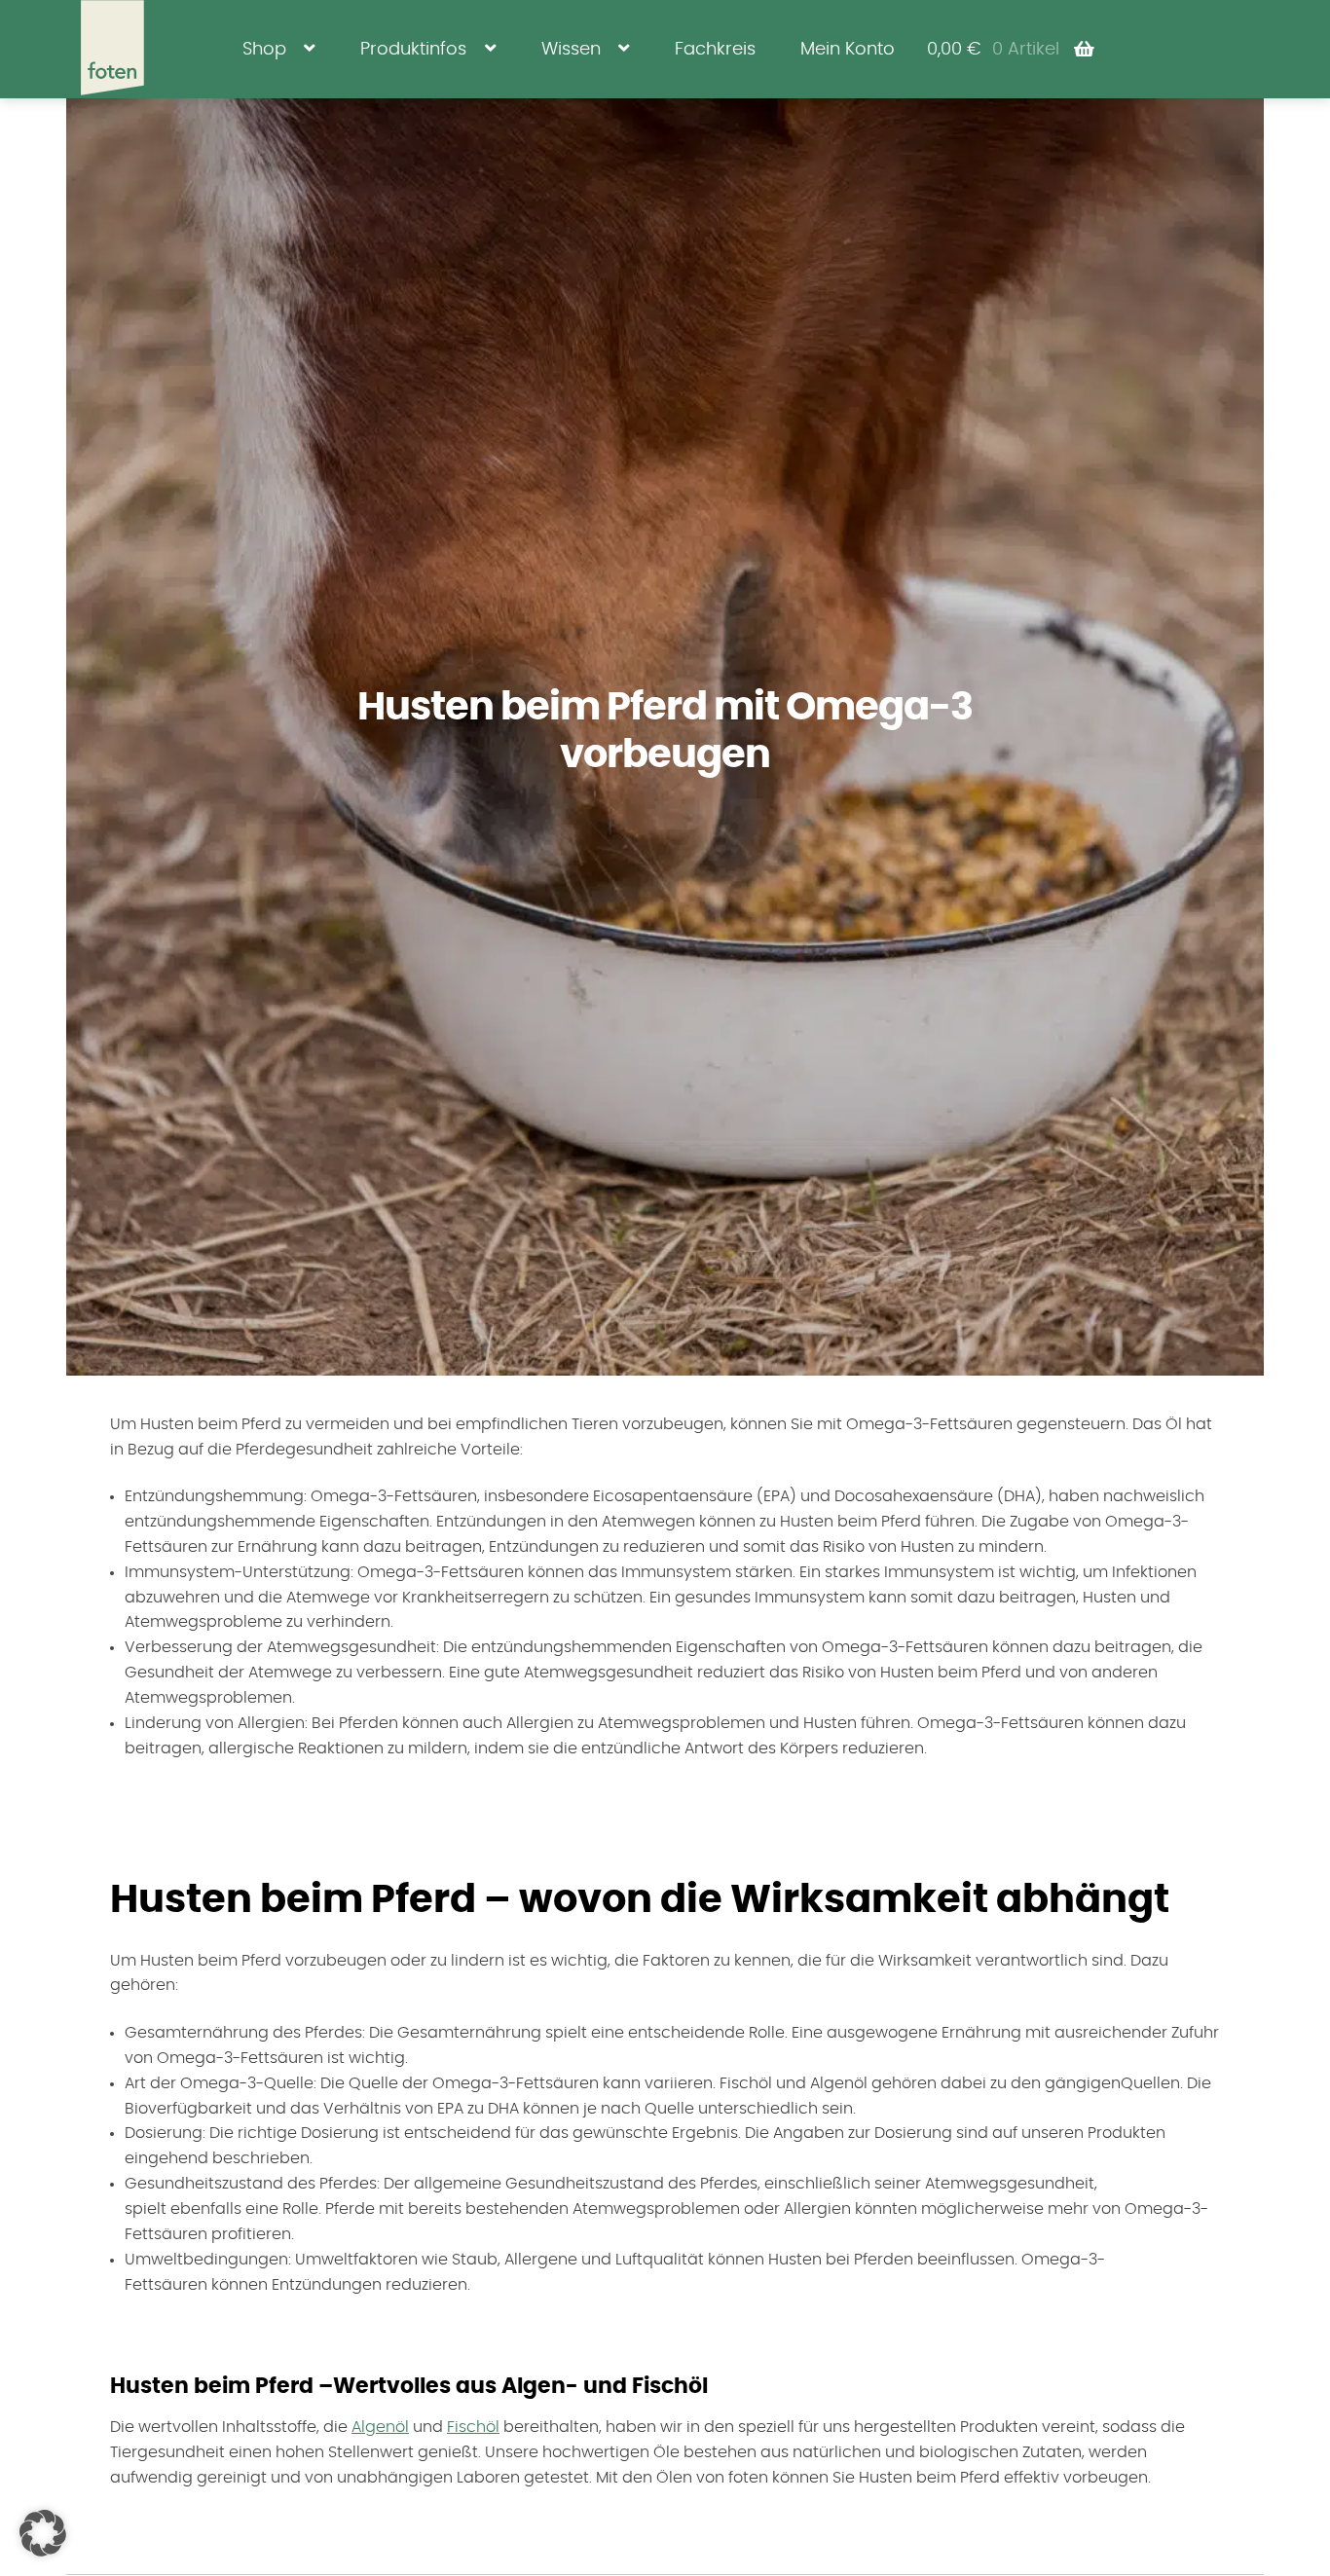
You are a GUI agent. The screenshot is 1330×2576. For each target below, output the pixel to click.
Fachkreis (715, 49)
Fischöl (473, 2427)
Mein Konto (848, 49)
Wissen (571, 49)
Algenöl (380, 2427)
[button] (43, 2533)
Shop (264, 49)
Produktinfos (413, 49)
